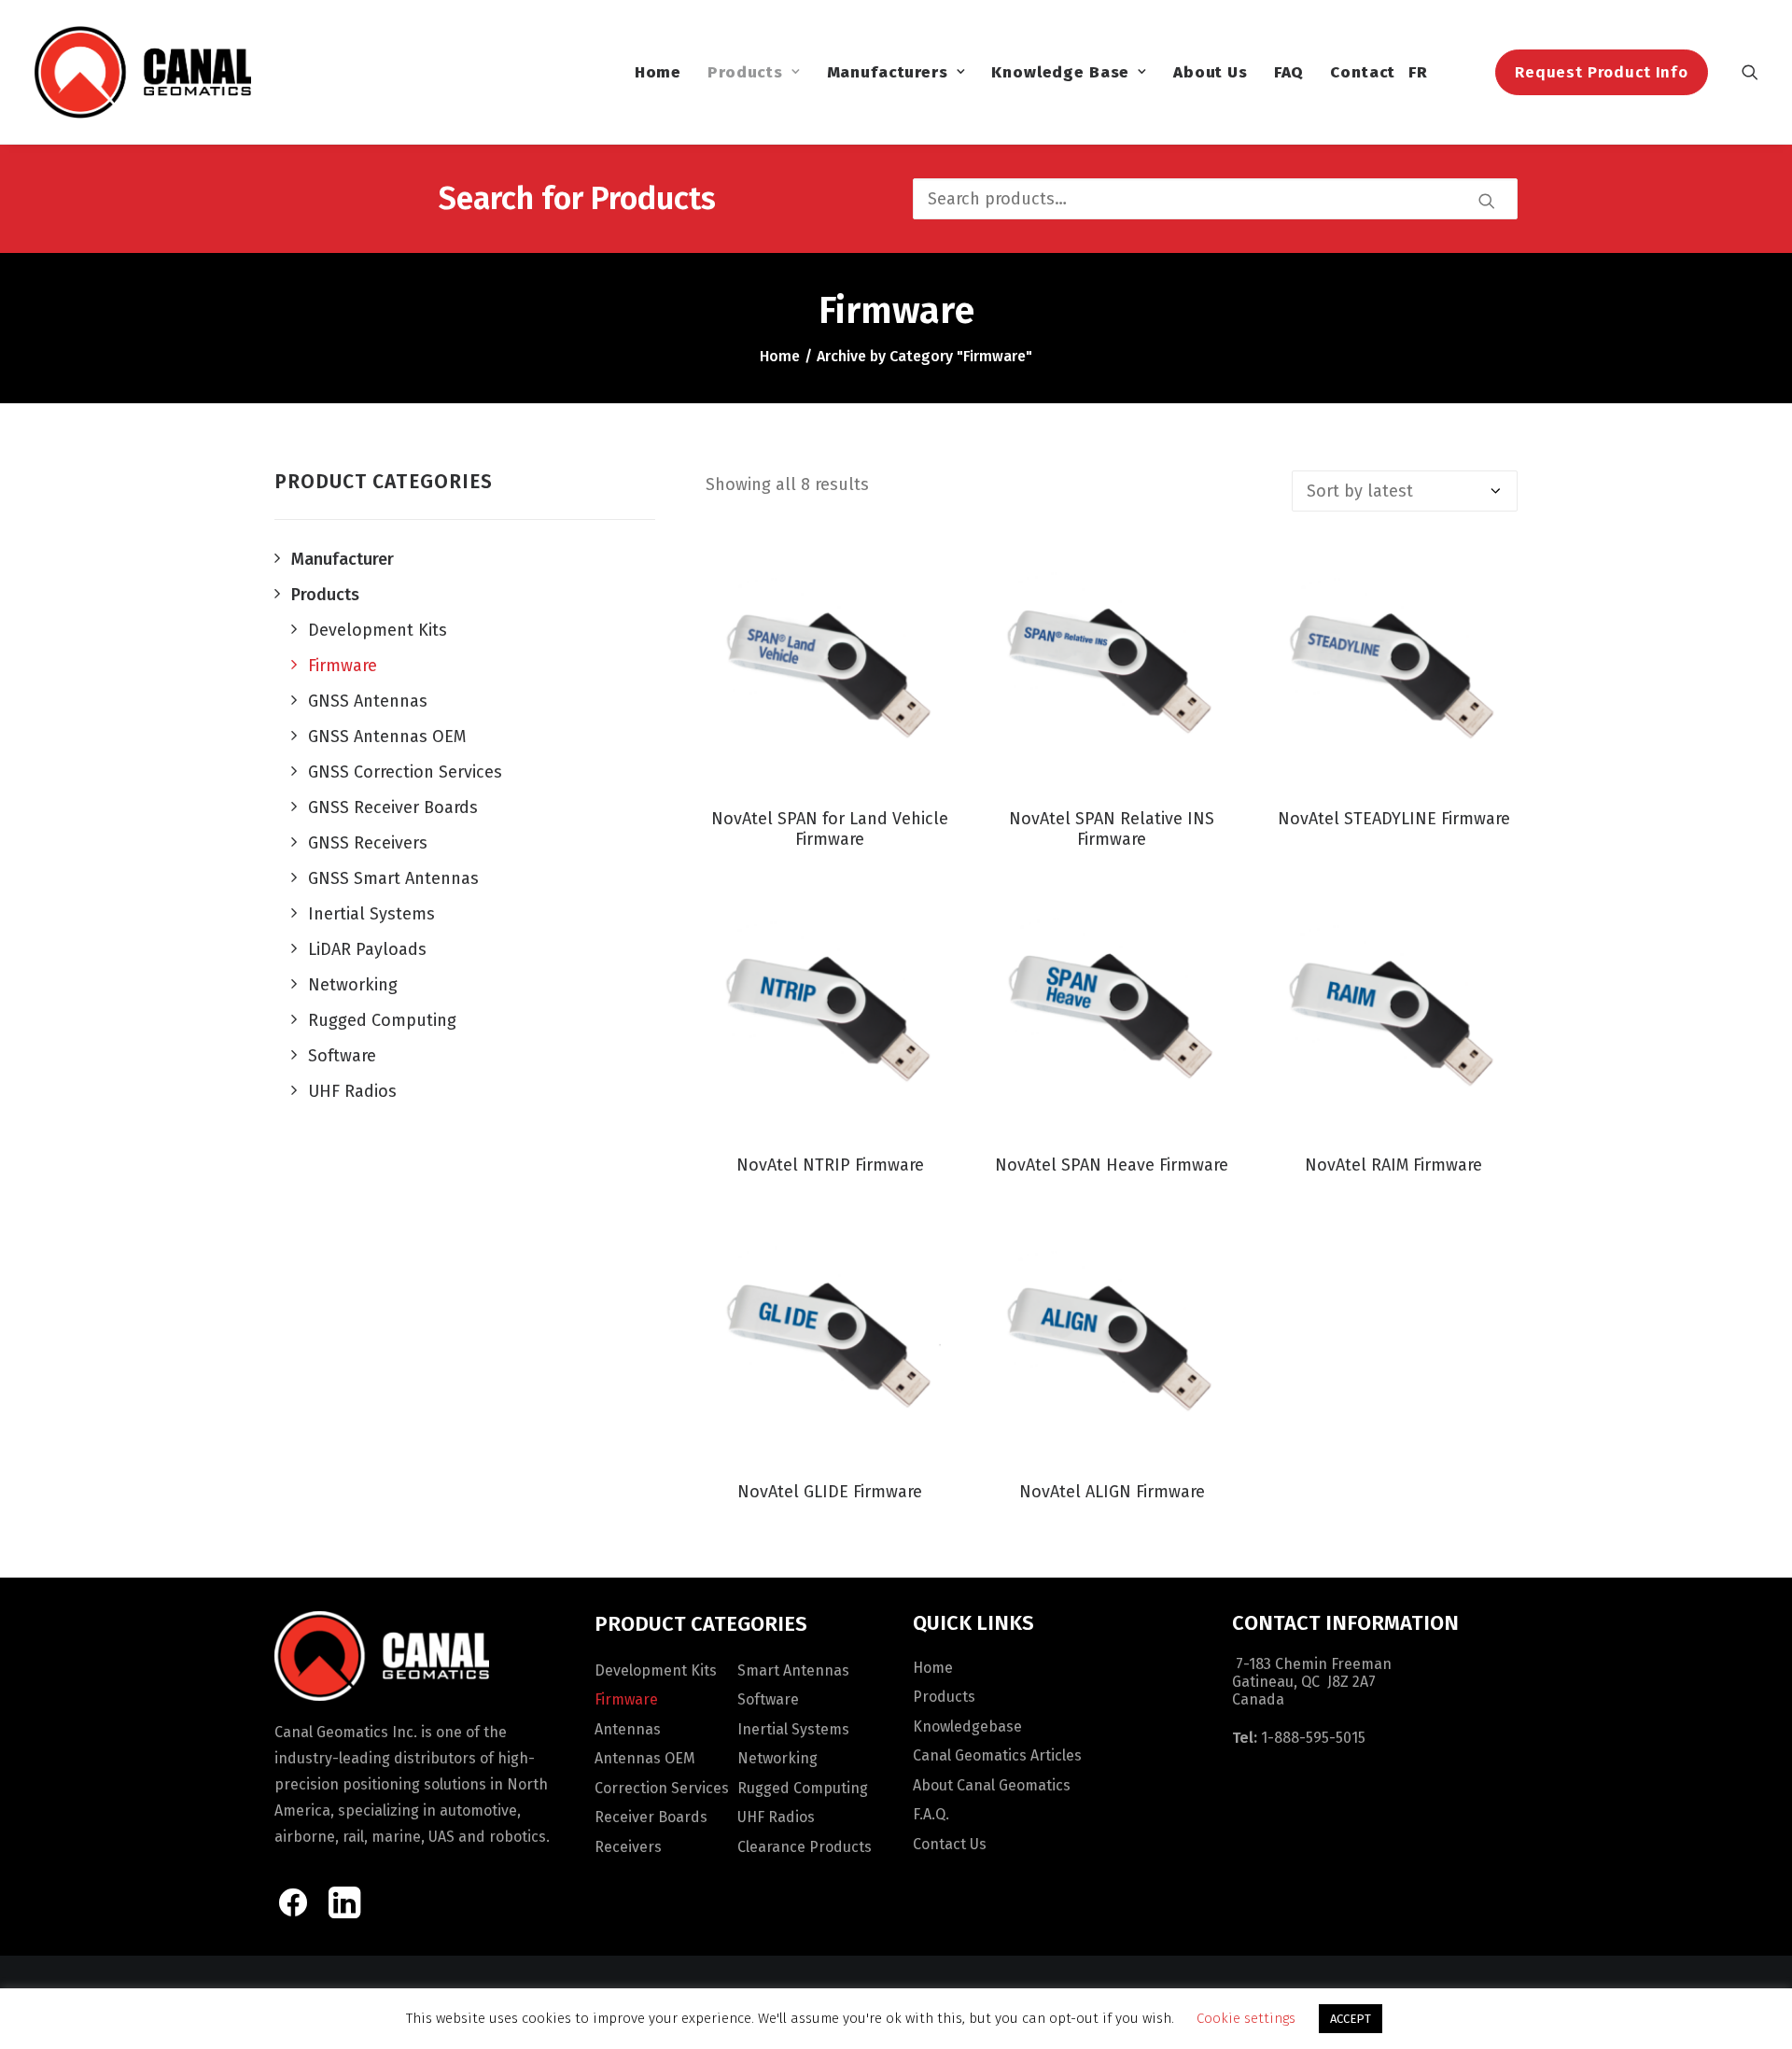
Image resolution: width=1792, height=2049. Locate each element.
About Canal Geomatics (992, 1785)
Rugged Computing (803, 1788)
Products (745, 72)
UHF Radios (776, 1817)
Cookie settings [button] (1246, 2018)
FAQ (1289, 72)
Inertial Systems (793, 1729)
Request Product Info (1602, 72)
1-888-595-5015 (1313, 1738)
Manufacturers (888, 72)
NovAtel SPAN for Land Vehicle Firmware (830, 829)
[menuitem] (658, 72)
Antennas (628, 1729)
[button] (1750, 72)
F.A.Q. (931, 1814)
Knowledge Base (1060, 72)
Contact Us (950, 1844)
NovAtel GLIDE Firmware (830, 1492)
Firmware (626, 1699)
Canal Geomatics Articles (997, 1755)
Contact (1363, 72)
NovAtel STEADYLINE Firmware (1394, 819)
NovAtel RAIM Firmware (1393, 1165)
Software (768, 1699)
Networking (777, 1758)
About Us (1211, 72)
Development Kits (656, 1670)
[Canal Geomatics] (142, 72)
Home (658, 72)
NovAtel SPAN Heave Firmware (1112, 1165)
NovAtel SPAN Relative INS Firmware (1112, 829)
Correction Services (662, 1788)
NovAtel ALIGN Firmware (1112, 1492)
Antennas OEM (645, 1758)
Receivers (628, 1847)
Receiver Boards (651, 1817)
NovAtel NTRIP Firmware (830, 1165)
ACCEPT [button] (1351, 2019)
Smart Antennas (793, 1670)
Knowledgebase (967, 1726)
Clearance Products (805, 1847)
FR (1418, 72)
